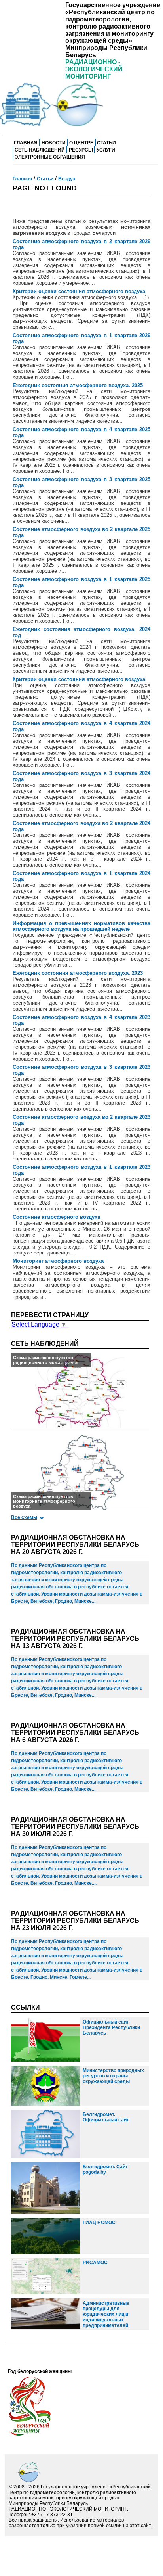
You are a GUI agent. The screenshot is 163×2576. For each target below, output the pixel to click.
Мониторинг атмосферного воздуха (58, 1261)
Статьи (106, 143)
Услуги (106, 150)
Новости (54, 143)
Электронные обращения (50, 157)
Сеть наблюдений (40, 150)
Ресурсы (81, 150)
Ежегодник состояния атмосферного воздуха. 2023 (78, 973)
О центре (81, 143)
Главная (26, 143)
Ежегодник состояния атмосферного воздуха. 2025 (78, 385)
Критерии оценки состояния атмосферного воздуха (79, 291)
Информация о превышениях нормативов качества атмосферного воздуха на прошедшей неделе (82, 926)
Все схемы (24, 1517)
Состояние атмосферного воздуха (56, 1217)
